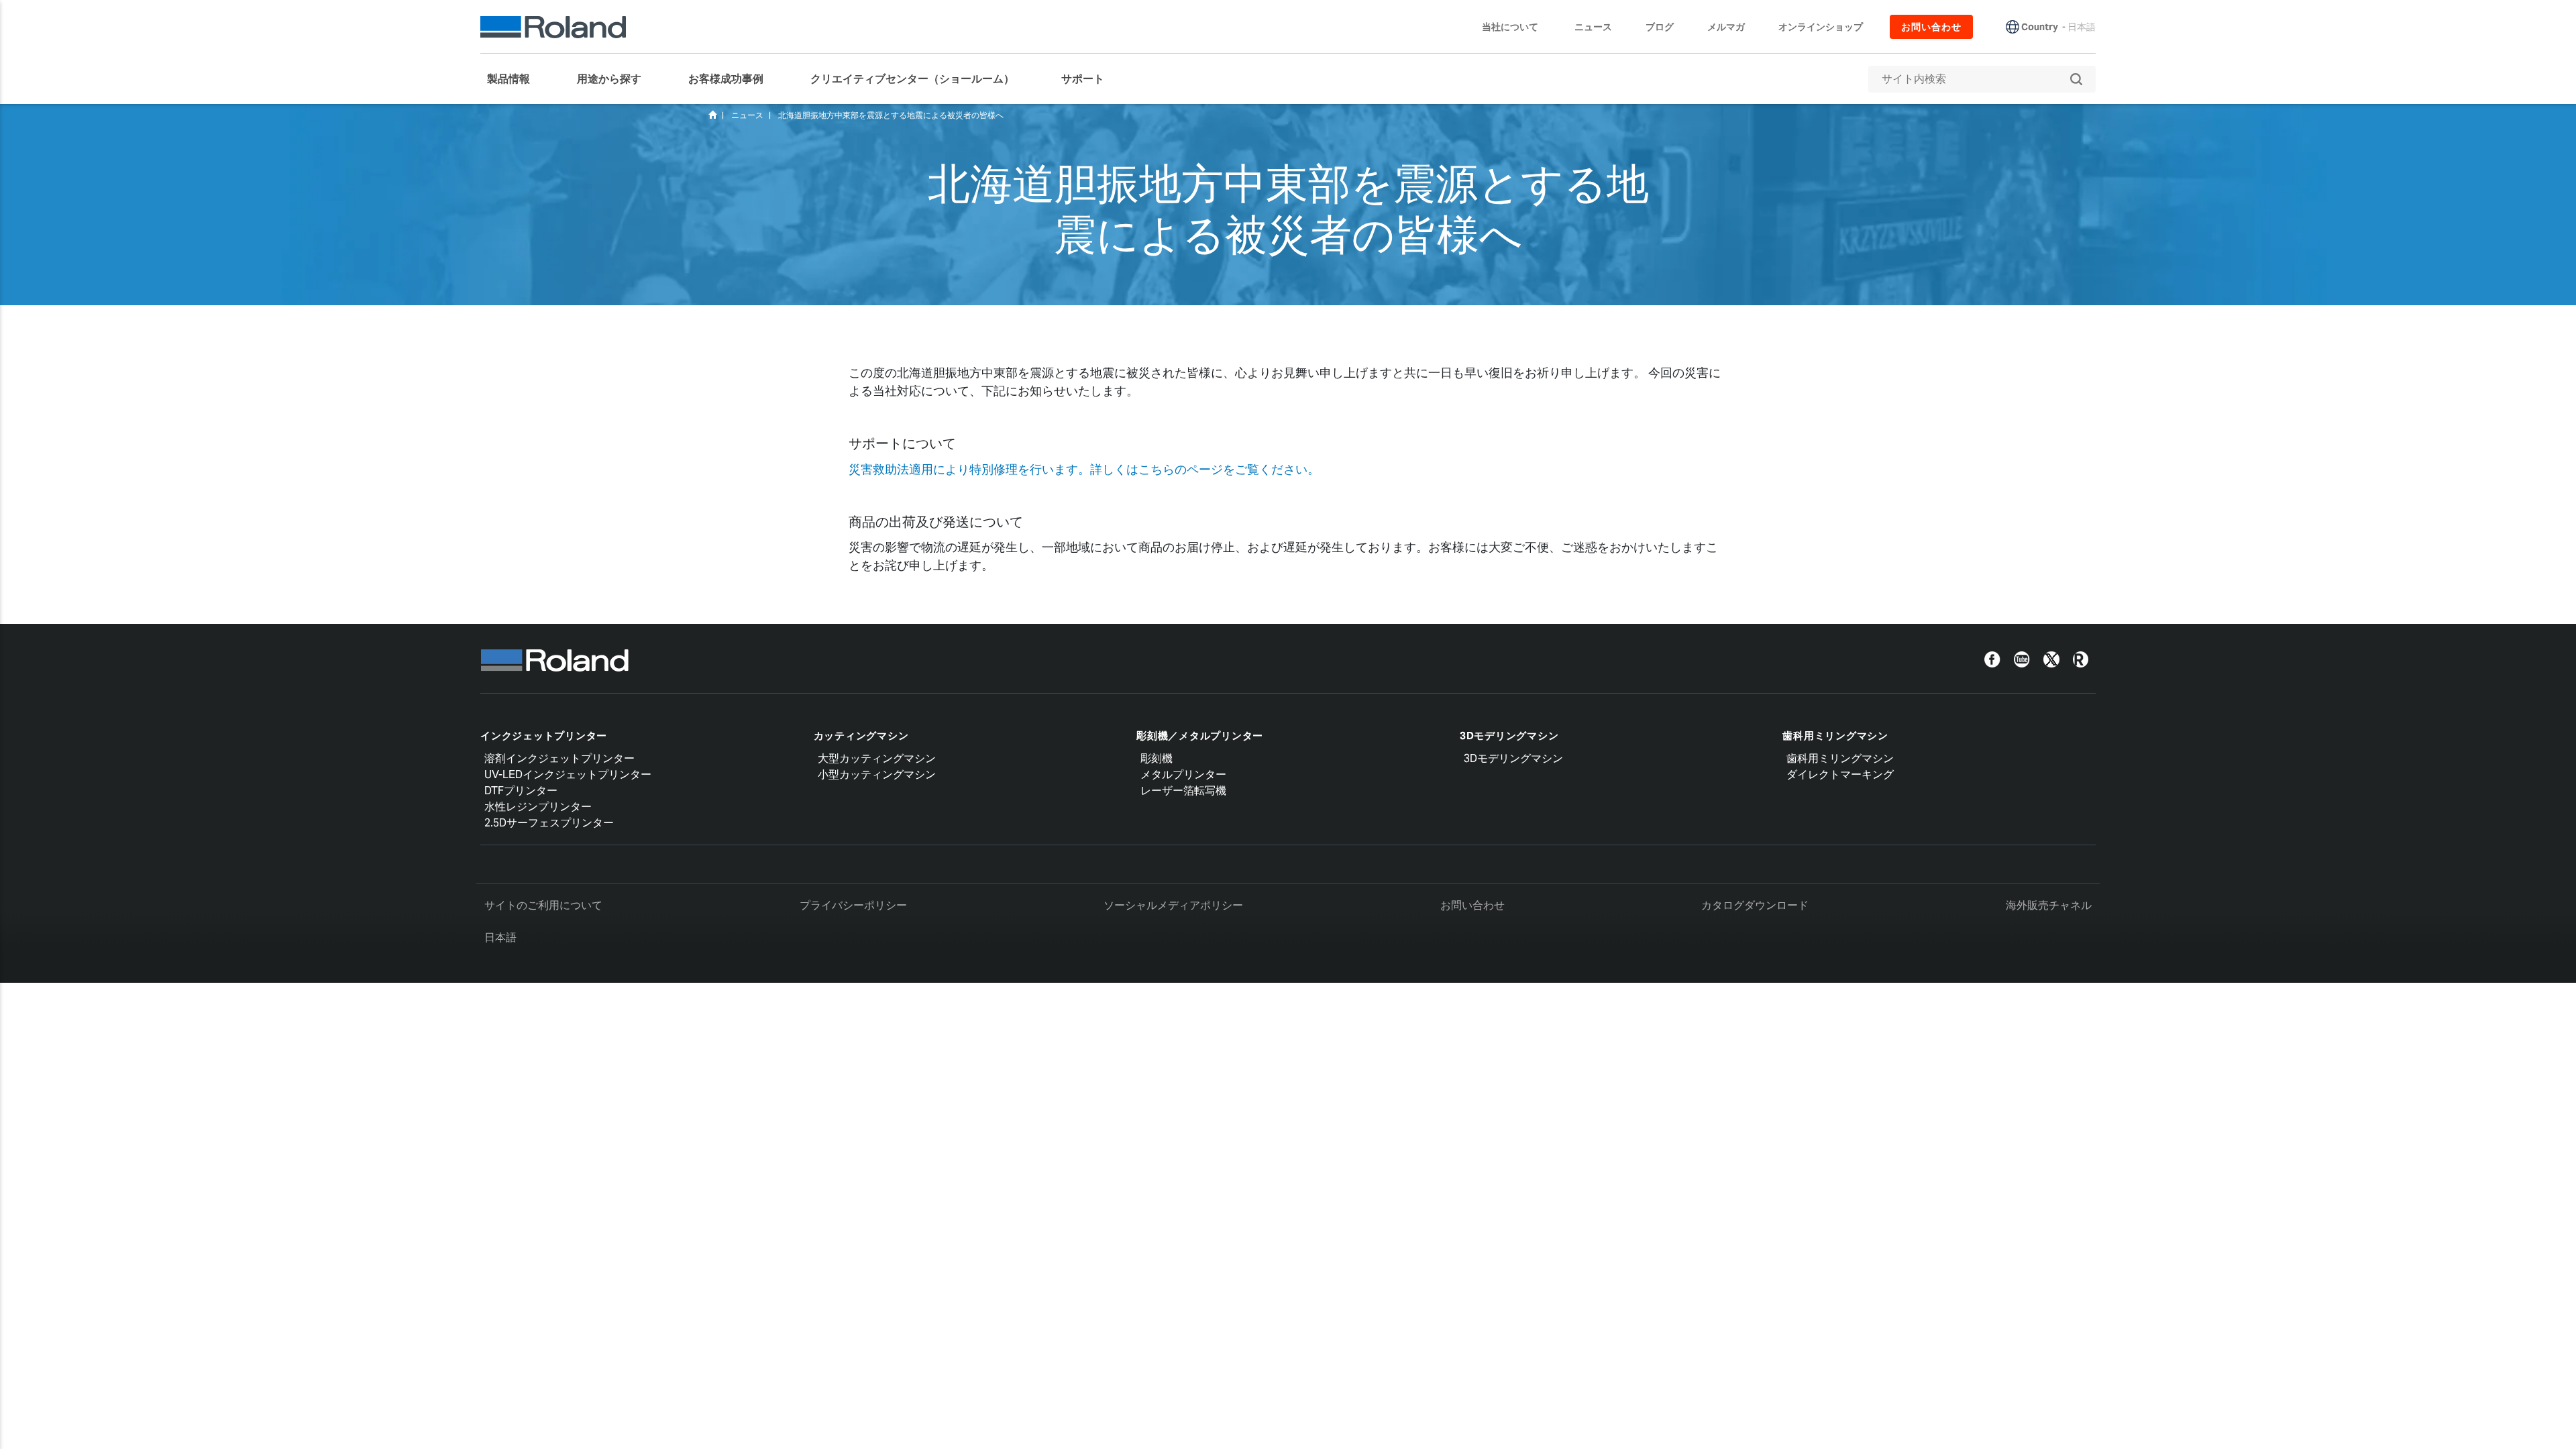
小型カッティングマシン (877, 774)
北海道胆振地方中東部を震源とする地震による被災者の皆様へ (891, 115)
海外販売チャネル (2049, 905)
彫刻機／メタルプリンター (1200, 736)
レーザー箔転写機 (1183, 791)
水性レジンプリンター (538, 807)
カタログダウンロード (1755, 905)
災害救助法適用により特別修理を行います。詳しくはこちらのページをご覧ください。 (1084, 469)
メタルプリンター (1183, 774)
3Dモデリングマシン (1509, 736)
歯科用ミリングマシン (1835, 736)
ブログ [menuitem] (1660, 27)
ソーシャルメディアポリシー (1173, 905)
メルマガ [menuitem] (1726, 27)
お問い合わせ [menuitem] (1931, 27)
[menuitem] (515, 79)
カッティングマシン (861, 736)
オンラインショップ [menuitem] (1821, 27)
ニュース (747, 115)
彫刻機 (1157, 758)
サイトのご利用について (543, 905)
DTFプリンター (521, 791)
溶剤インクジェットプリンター (559, 758)
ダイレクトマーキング (1840, 774)
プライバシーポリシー (853, 905)
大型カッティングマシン (877, 758)
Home (712, 115)
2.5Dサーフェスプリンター (549, 823)
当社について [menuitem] (1510, 27)
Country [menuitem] (2040, 27)
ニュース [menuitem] (1593, 27)
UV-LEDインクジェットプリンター (568, 774)
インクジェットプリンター (544, 736)
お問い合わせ (1472, 905)
